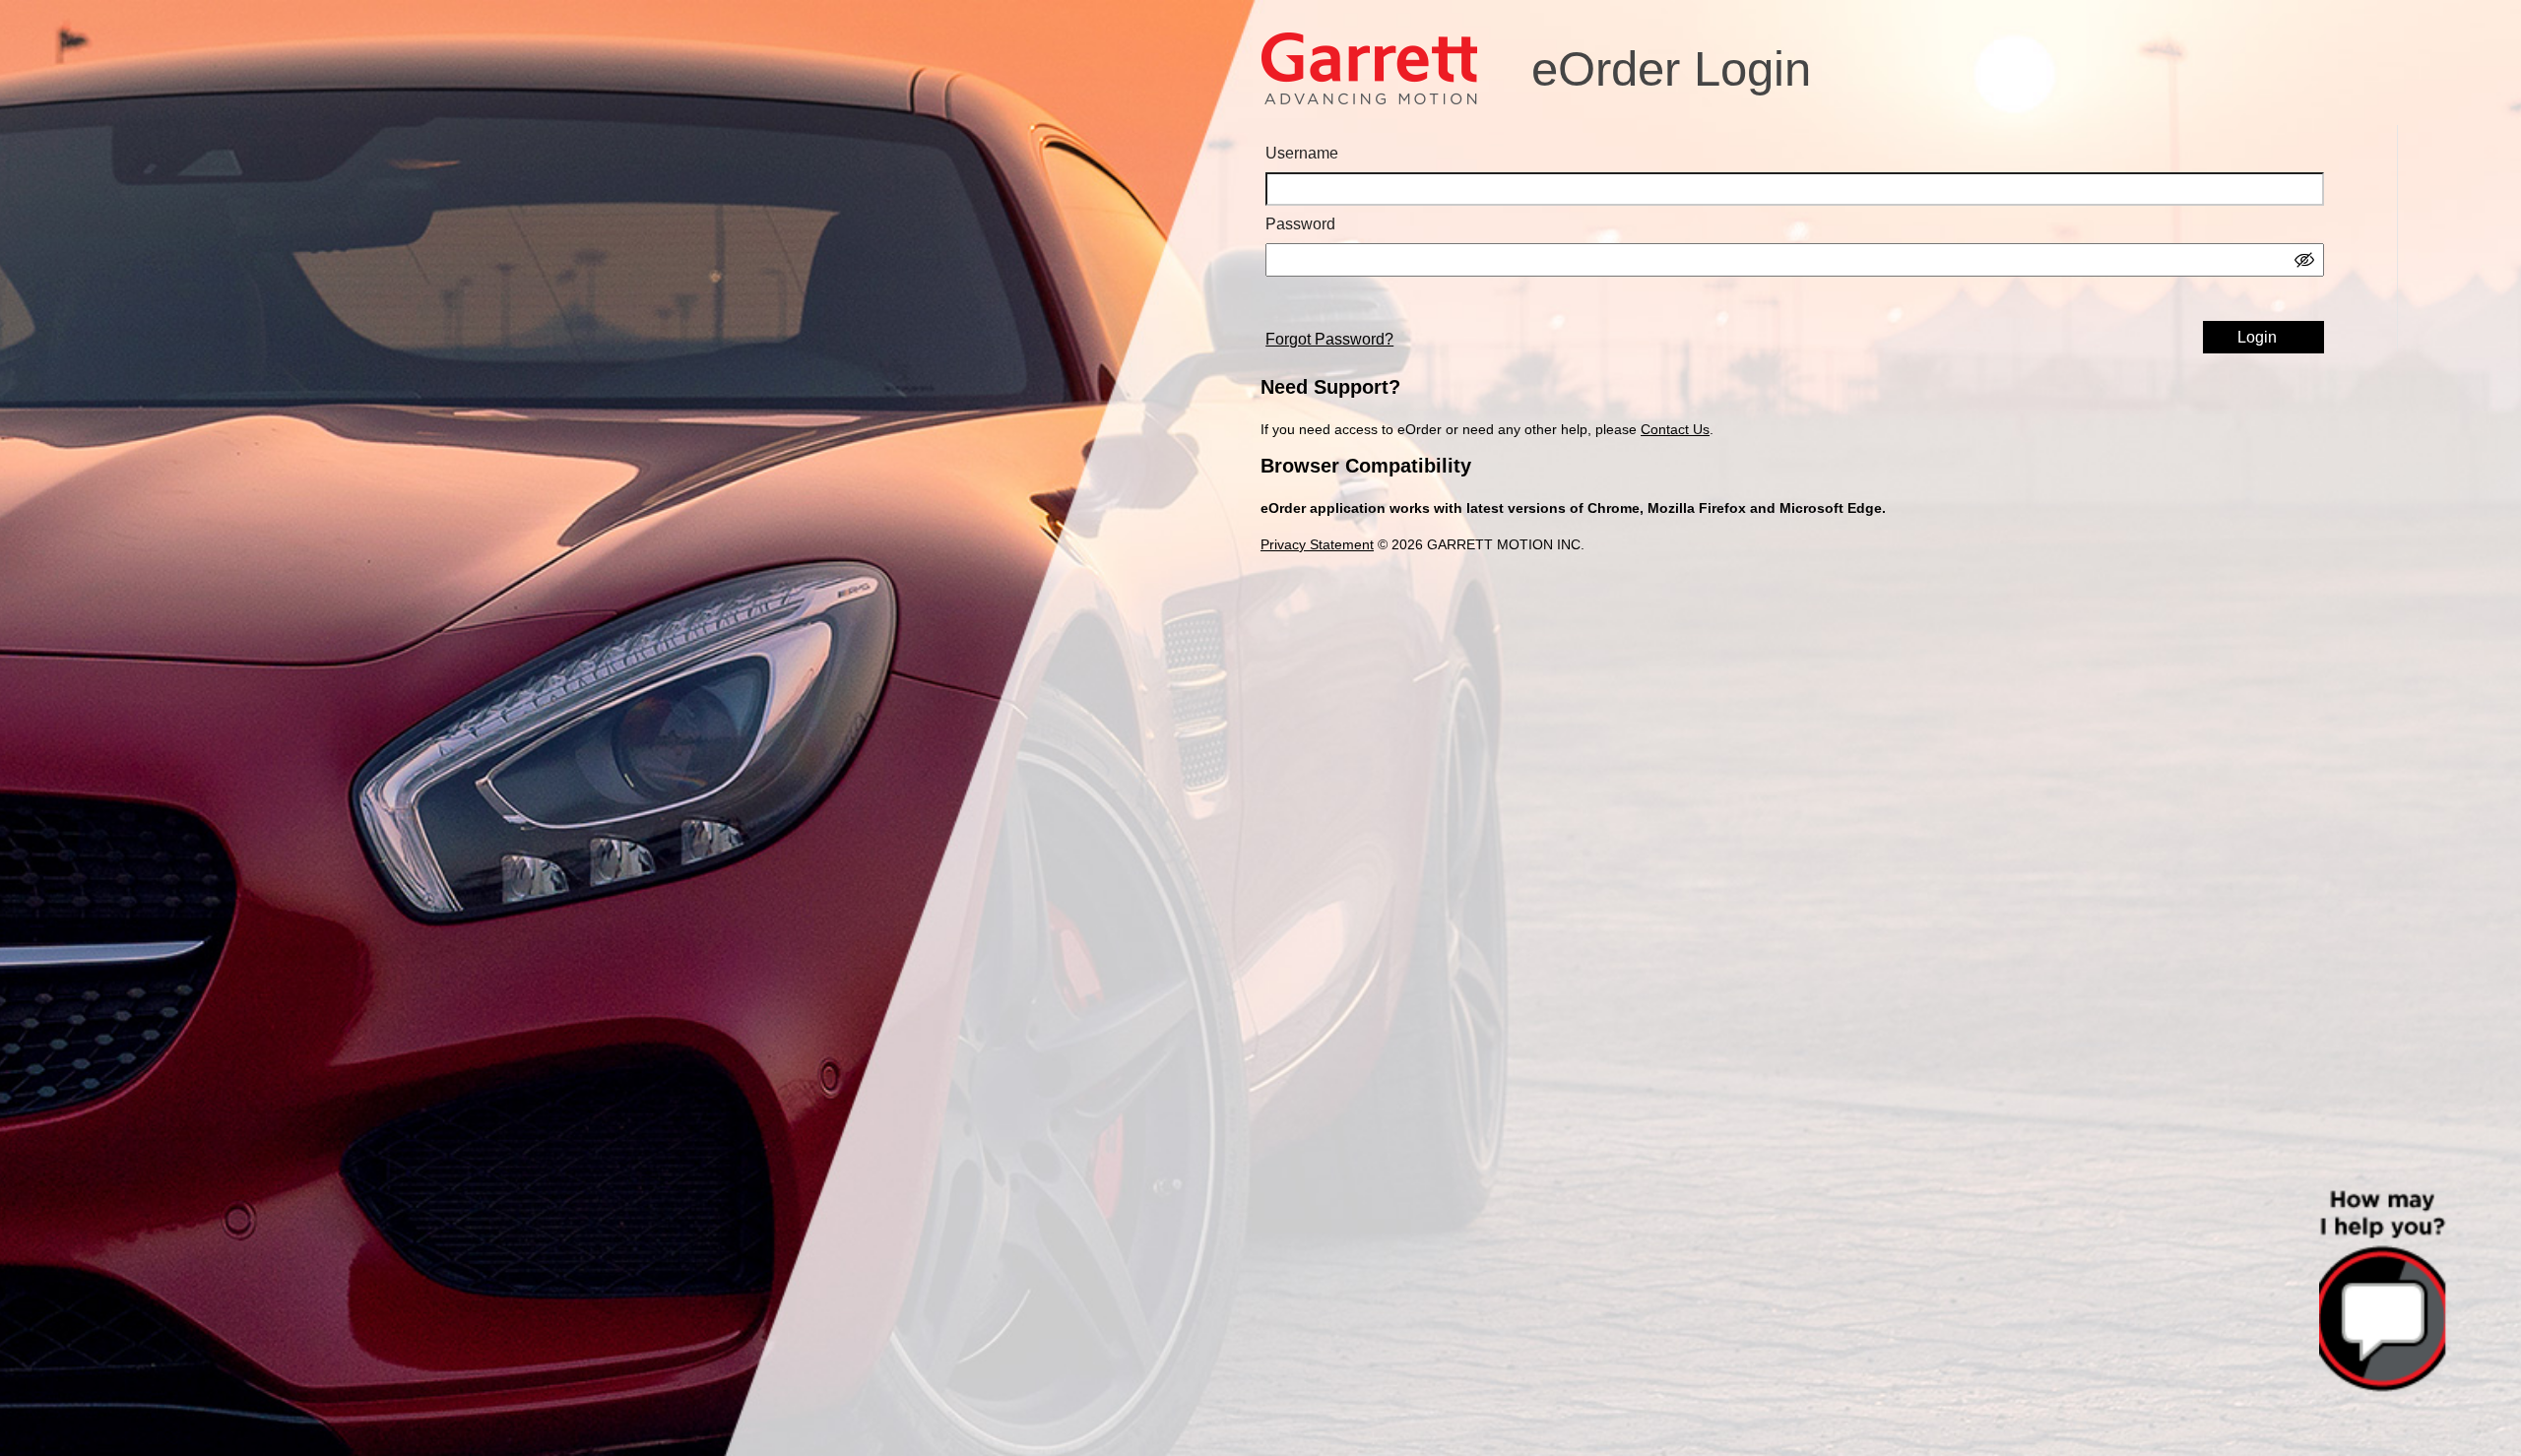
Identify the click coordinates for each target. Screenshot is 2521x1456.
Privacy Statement (1317, 544)
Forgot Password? (1329, 339)
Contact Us (1675, 429)
